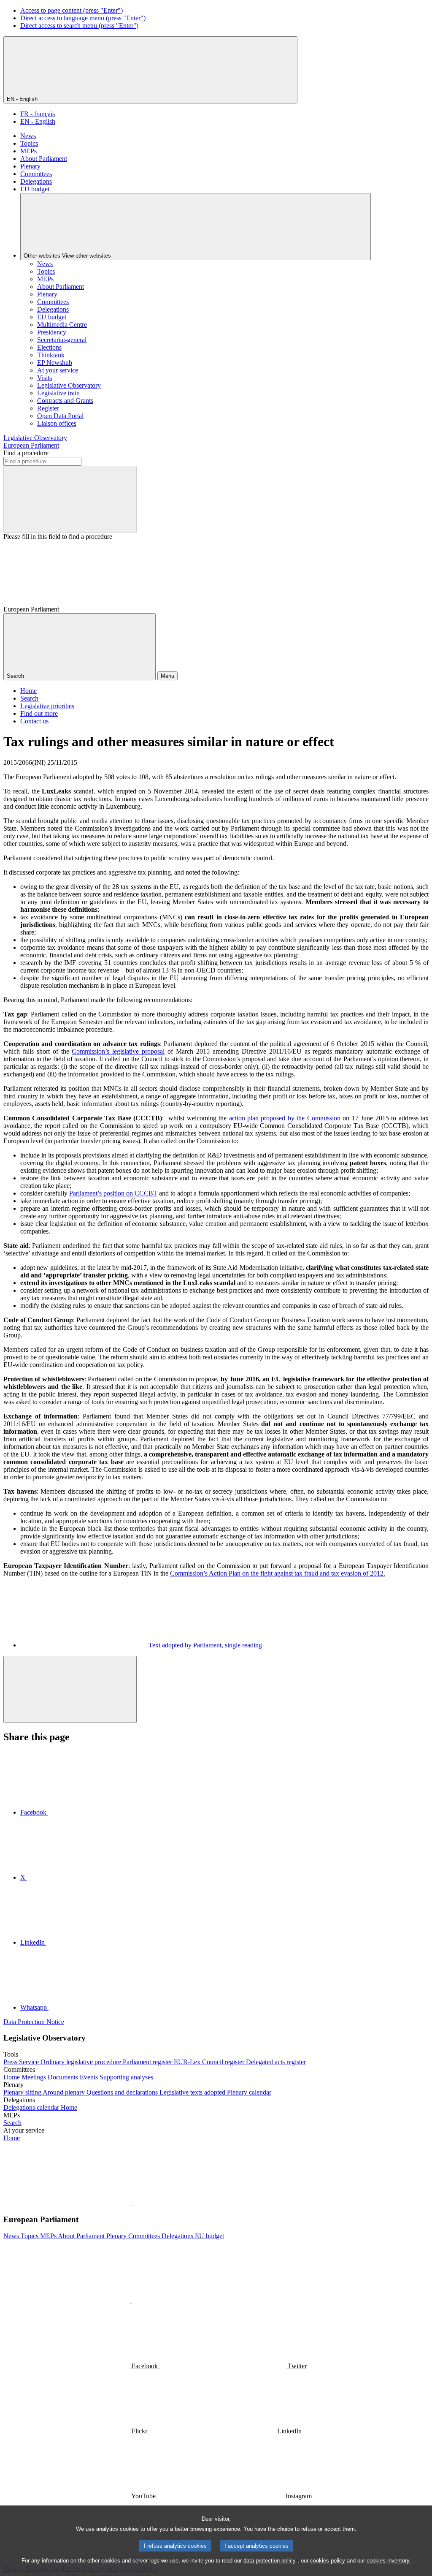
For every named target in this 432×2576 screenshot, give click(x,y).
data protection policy (270, 2561)
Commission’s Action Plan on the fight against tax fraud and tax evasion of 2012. (278, 1573)
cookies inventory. (389, 2561)
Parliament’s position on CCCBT (113, 1193)
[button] (131, 2203)
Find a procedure (26, 453)
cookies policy (328, 2561)
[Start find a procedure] (70, 499)
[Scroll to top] (70, 1689)
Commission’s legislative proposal (118, 1051)
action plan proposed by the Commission (285, 1118)
